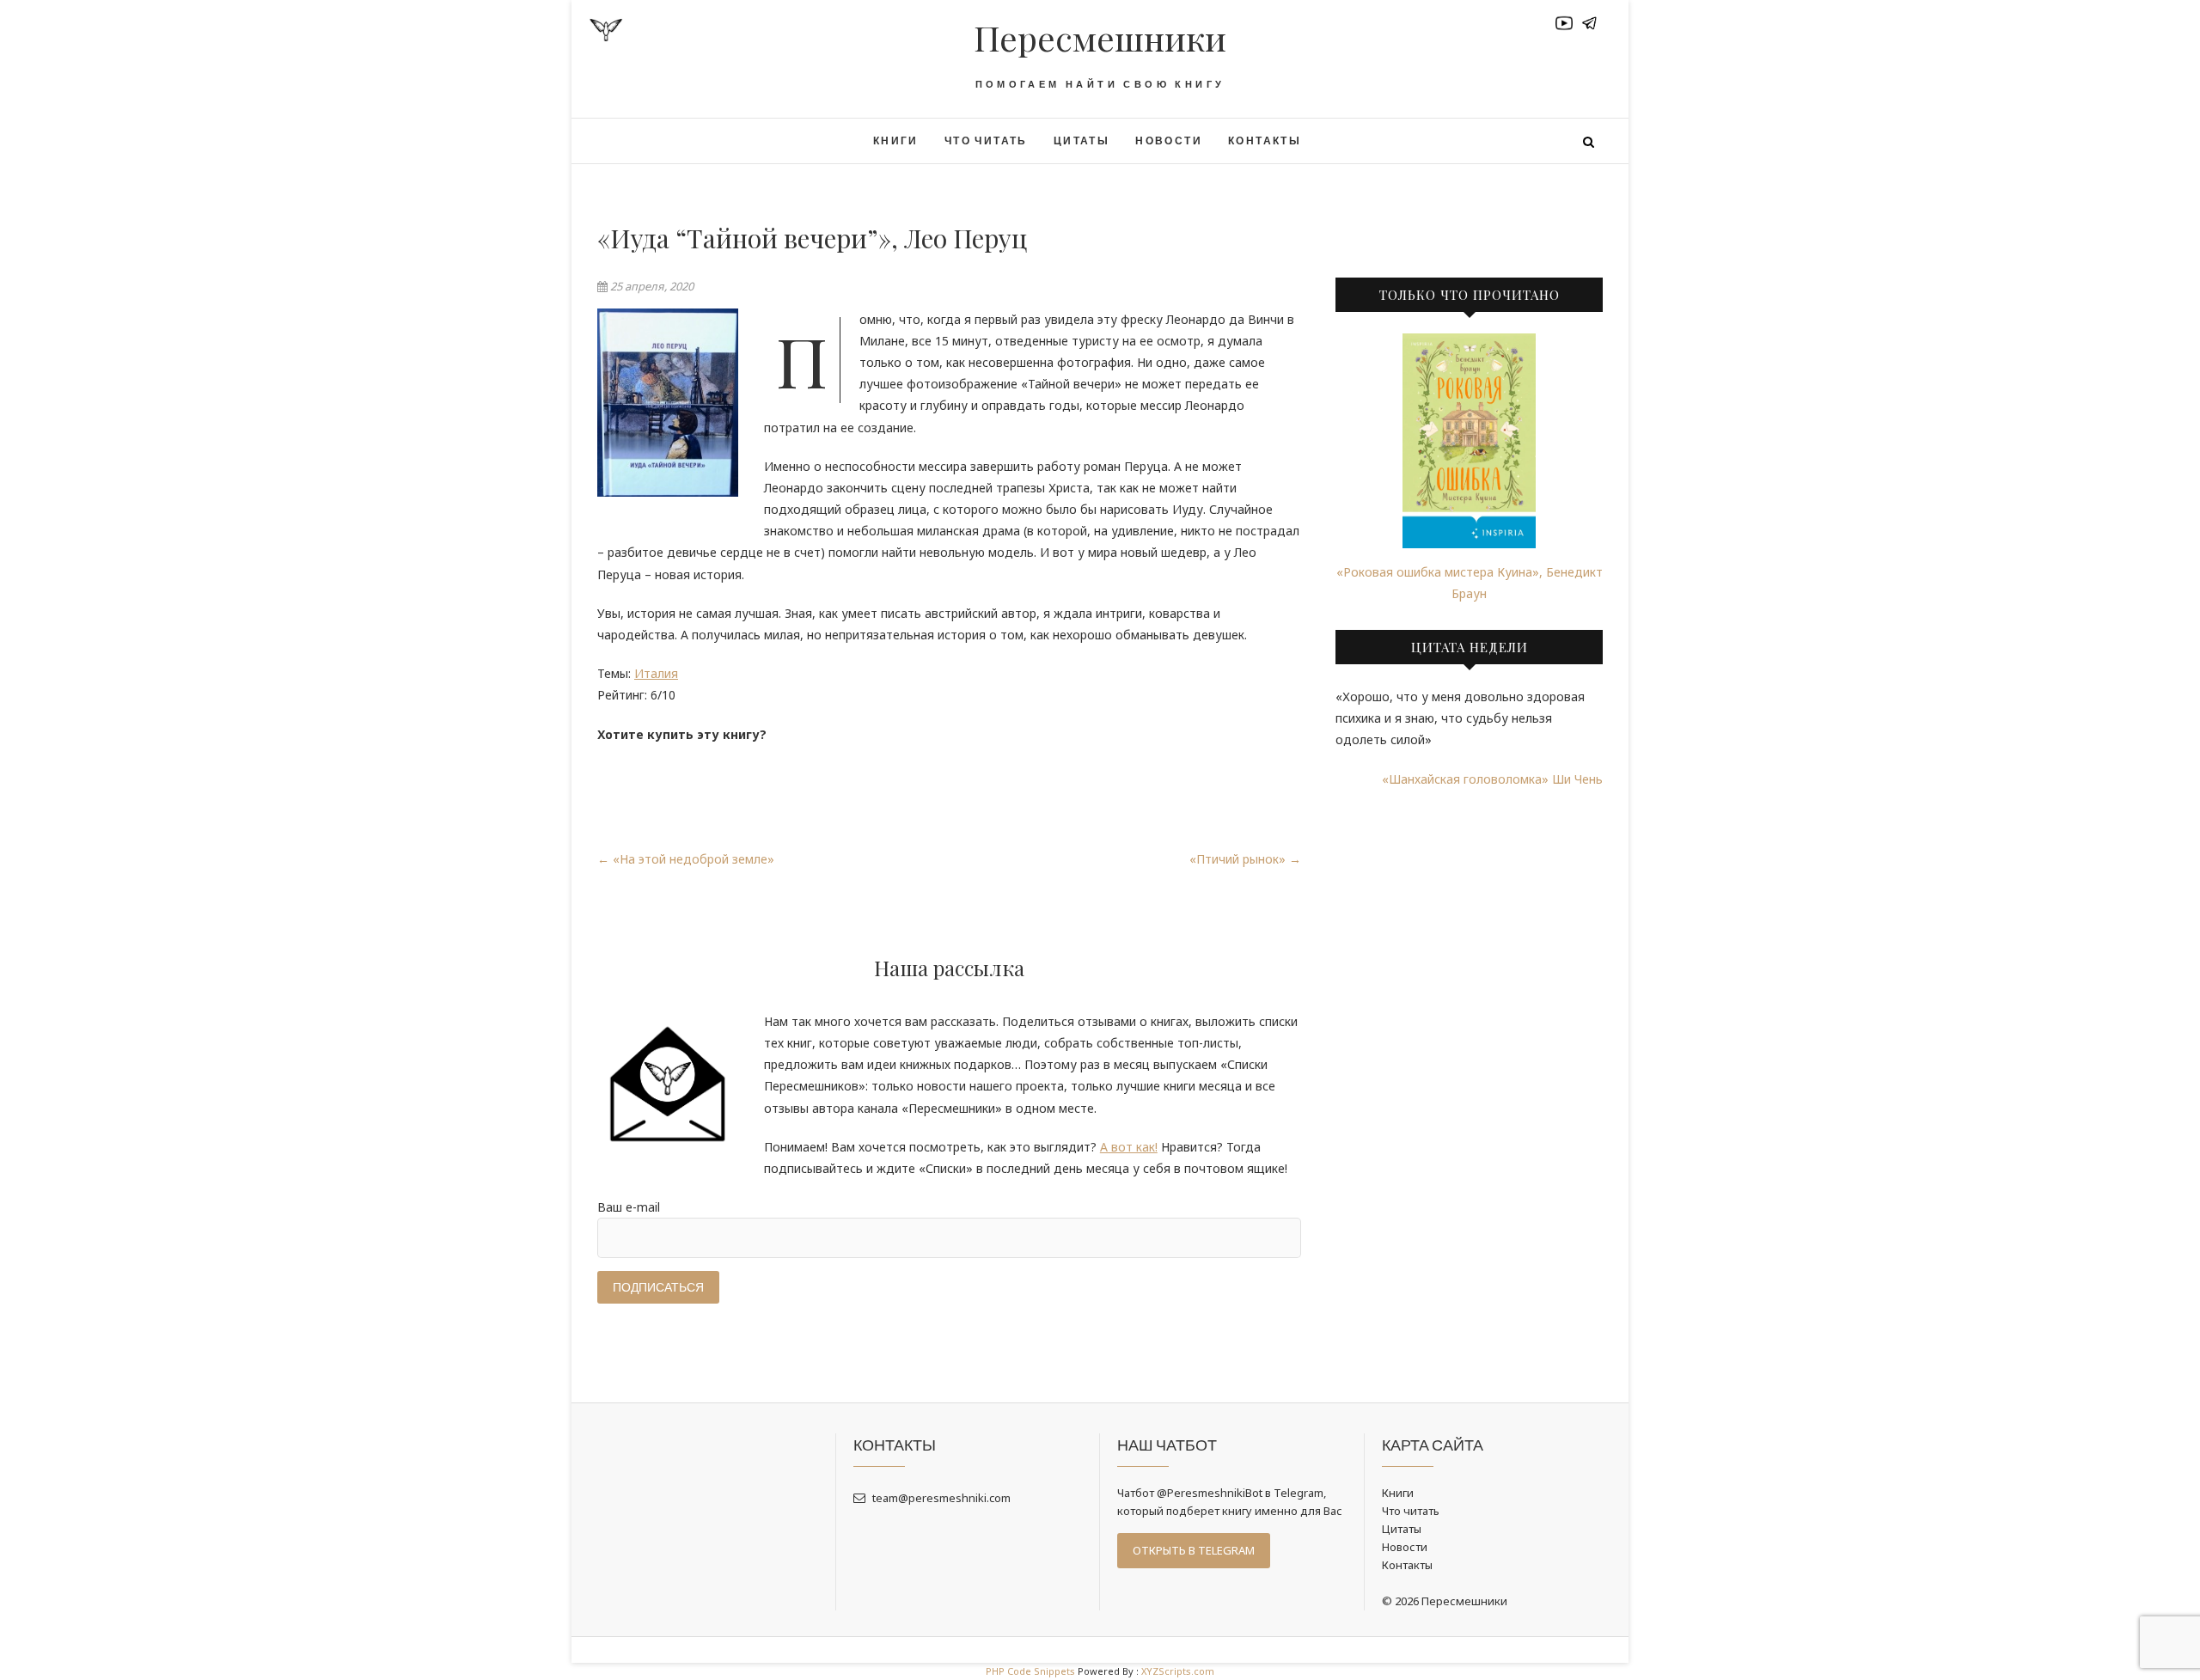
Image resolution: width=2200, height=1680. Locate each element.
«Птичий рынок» (1245, 859)
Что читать (986, 141)
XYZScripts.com (1178, 1671)
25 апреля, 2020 (651, 286)
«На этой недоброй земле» (686, 859)
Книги (896, 141)
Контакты (1265, 141)
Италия (656, 673)
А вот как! (1129, 1147)
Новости (1169, 141)
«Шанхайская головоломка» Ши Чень (1492, 779)
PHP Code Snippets (1030, 1671)
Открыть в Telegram (1194, 1550)
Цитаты (1082, 141)
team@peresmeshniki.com (940, 1498)
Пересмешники (1100, 38)
